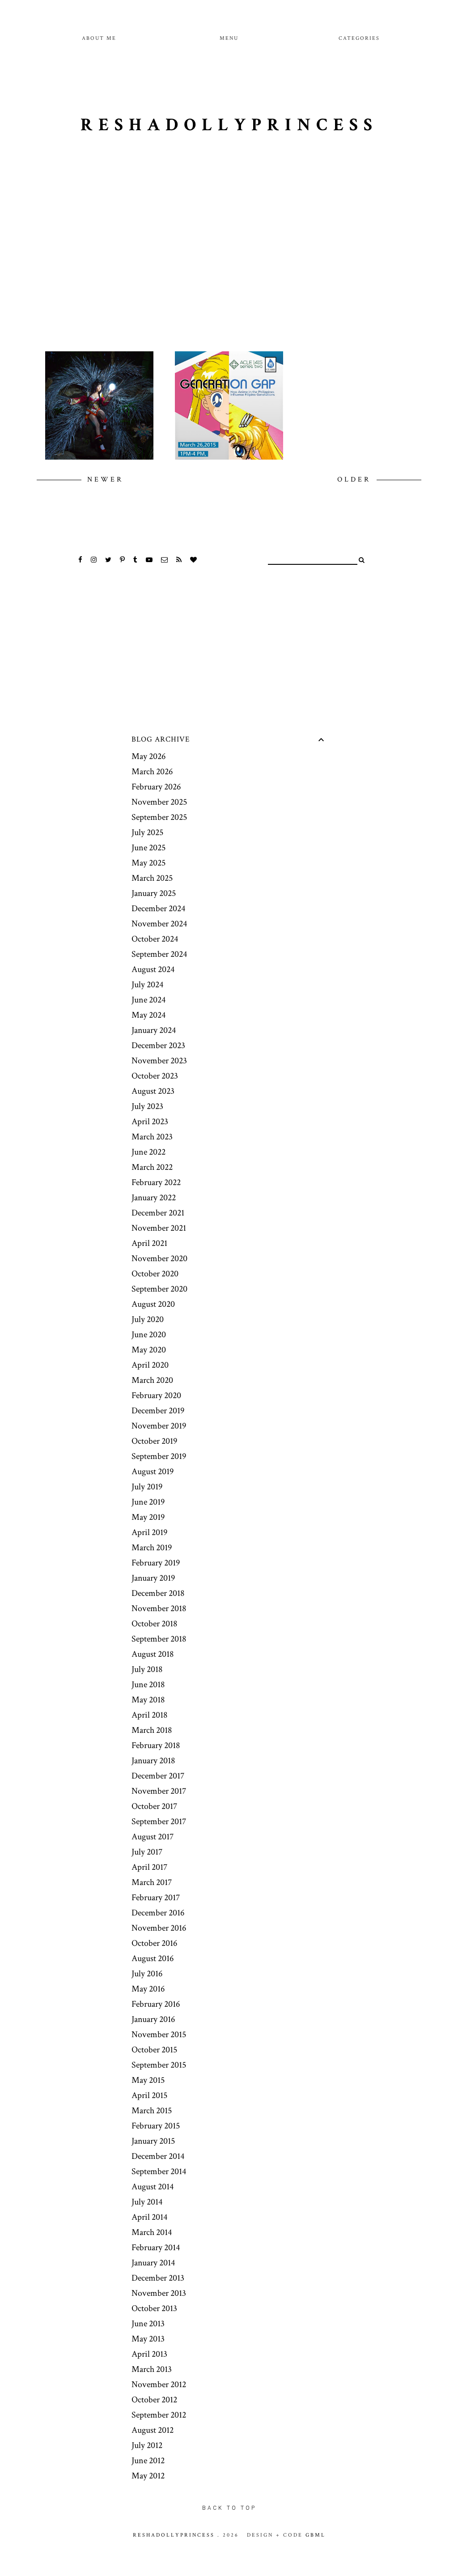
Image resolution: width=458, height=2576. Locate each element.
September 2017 (159, 1821)
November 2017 (159, 1791)
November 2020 (159, 1258)
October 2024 (155, 939)
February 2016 (156, 2004)
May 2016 (148, 1989)
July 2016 (147, 1974)
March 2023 (152, 1137)
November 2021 (159, 1228)
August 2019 (153, 1471)
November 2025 (159, 802)
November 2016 (159, 1928)
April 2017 (149, 1867)
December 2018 (158, 1593)
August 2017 (153, 1837)
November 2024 (159, 924)
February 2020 (156, 1395)
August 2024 (153, 969)
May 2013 (148, 2339)
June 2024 (148, 1000)
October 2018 (154, 1624)
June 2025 (148, 848)
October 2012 (154, 2400)
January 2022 (154, 1198)
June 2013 (148, 2324)
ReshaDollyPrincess (229, 125)
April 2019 (149, 1532)
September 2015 (159, 2065)
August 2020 (153, 1304)
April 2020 (150, 1365)
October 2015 (154, 2050)
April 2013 (149, 2354)
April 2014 (149, 2217)
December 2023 (158, 1045)
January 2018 (153, 1761)
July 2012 (147, 2445)
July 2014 (147, 2202)
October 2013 (154, 2308)
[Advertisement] (229, 262)
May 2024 (148, 1015)
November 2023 (159, 1061)
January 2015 (153, 2141)
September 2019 (159, 1456)
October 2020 (155, 1274)
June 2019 (148, 1502)
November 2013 (159, 2293)
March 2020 (152, 1380)
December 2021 (158, 1213)
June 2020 (149, 1335)
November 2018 (159, 1608)
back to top (229, 2508)
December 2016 (158, 1913)
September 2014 (159, 2171)
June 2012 (148, 2461)
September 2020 (159, 1289)
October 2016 (154, 1943)
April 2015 (149, 2095)
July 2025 (147, 832)
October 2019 (154, 1441)
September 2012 (159, 2415)
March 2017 (152, 1882)
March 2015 (152, 2111)
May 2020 (149, 1350)
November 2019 (159, 1426)
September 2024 (159, 954)
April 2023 (150, 1122)
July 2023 (147, 1106)
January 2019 (153, 1578)
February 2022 (156, 1182)
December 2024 (158, 908)
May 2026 (148, 756)
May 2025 (148, 863)
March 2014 (152, 2232)
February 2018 (156, 1745)
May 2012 (148, 2476)
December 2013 (158, 2278)
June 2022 (148, 1152)
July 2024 (147, 985)
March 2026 (152, 772)
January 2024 (154, 1030)
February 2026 (156, 787)
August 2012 (153, 2430)
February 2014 (156, 2248)
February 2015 (156, 2126)
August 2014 (153, 2187)
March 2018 (152, 1730)
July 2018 (147, 1669)
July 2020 (148, 1319)
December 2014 (158, 2156)
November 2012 (159, 2384)
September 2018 (159, 1639)
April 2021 (149, 1243)
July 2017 (147, 1852)
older (356, 480)
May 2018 (148, 1700)
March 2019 (152, 1548)
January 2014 (153, 2263)
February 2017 (156, 1898)
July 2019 (147, 1487)
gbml (316, 2535)
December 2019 (158, 1411)
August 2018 (153, 1654)
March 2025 (152, 878)
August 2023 (153, 1091)
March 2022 (152, 1167)
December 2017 (158, 1776)
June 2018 (148, 1685)
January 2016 (153, 2019)
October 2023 (155, 1076)
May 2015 (148, 2080)
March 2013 (152, 2369)
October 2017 (154, 1806)
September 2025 (159, 817)
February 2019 (156, 1563)
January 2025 (154, 893)
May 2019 (148, 1517)
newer (105, 480)
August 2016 (153, 1958)
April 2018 (149, 1715)
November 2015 (159, 2034)
